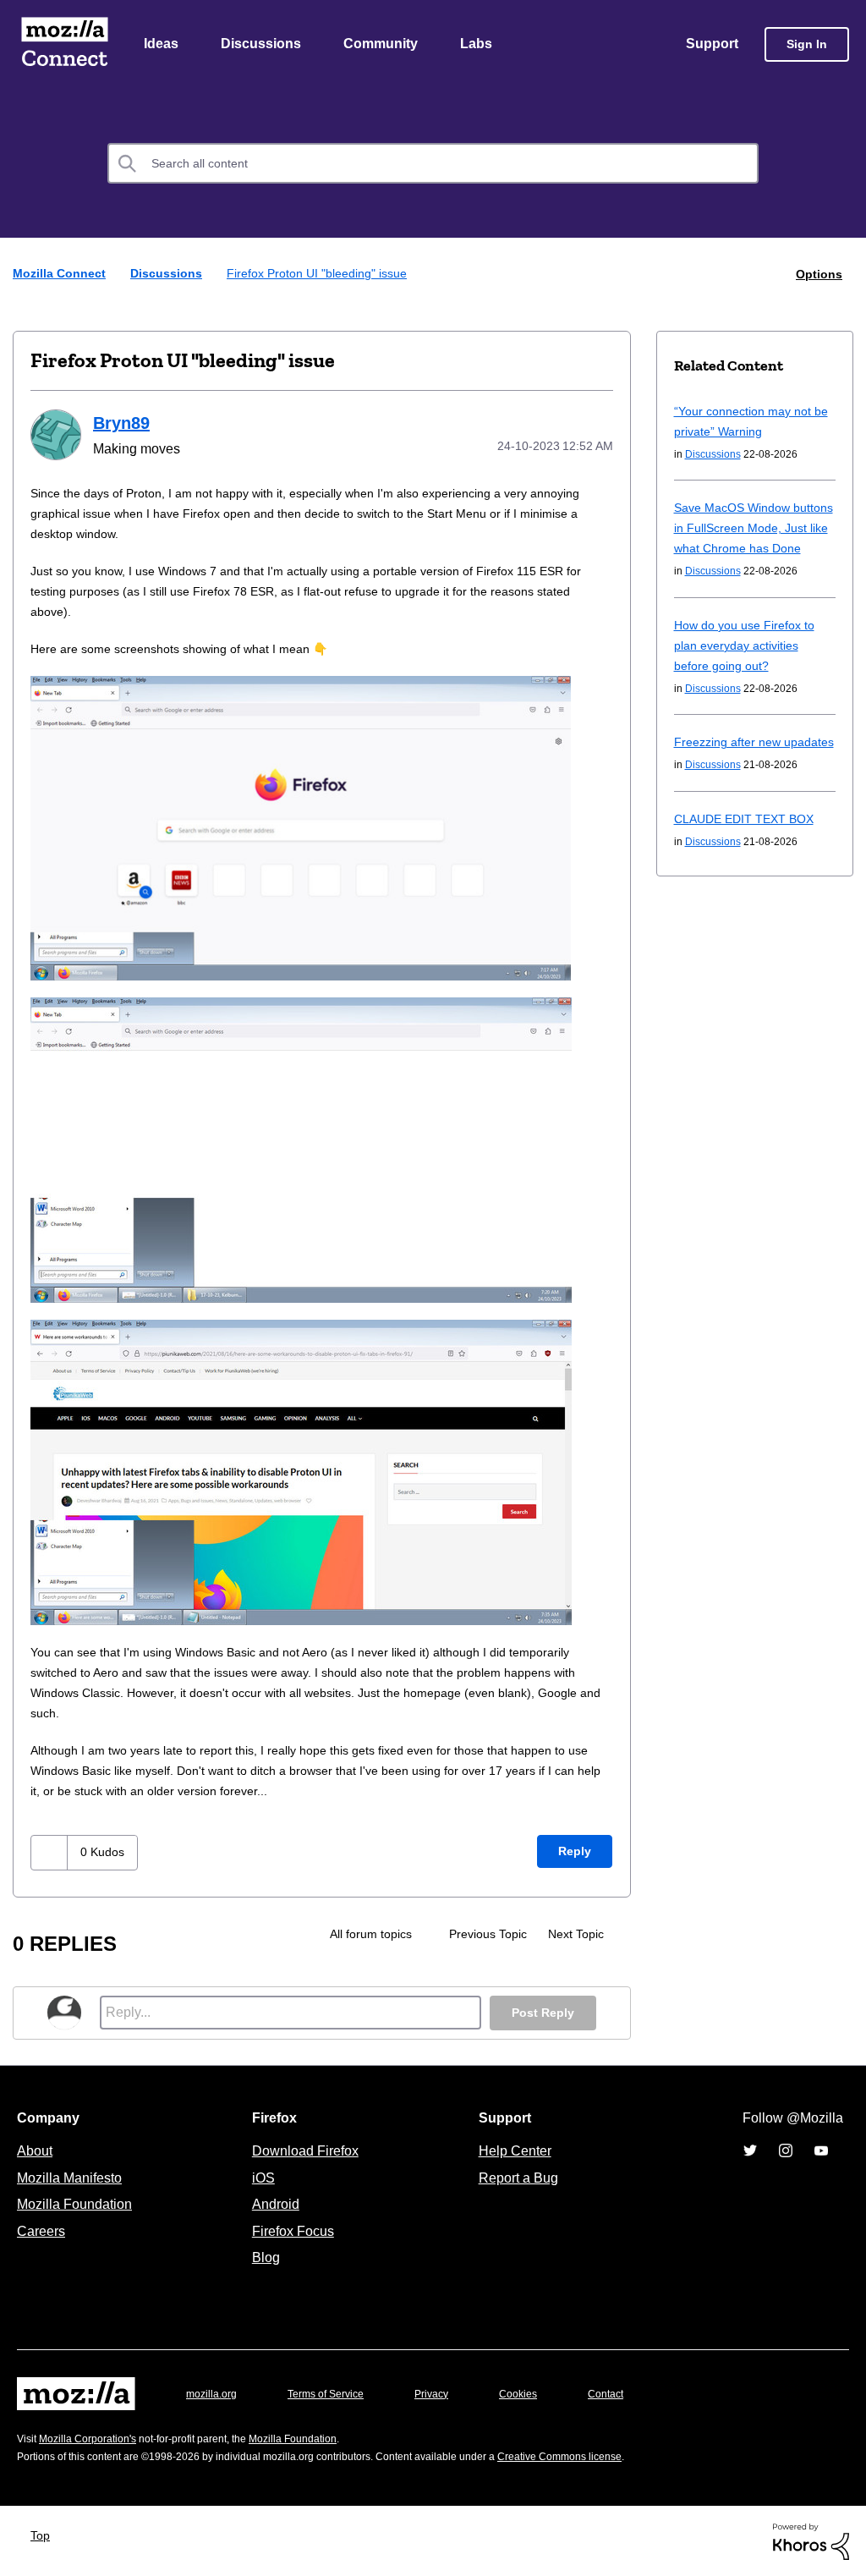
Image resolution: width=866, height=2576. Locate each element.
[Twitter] (750, 2150)
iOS (259, 2177)
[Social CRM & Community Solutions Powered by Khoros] (811, 2539)
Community (384, 45)
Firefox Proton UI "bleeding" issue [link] (324, 275)
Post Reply (541, 2012)
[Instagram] (786, 2150)
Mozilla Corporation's (94, 2438)
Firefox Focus (292, 2230)
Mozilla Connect (64, 45)
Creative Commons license (611, 2455)
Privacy (447, 2393)
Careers (41, 2230)
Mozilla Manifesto (74, 2177)
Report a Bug (516, 2177)
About (36, 2150)
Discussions (263, 45)
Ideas (162, 45)
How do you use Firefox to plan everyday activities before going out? (750, 666)
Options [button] (818, 275)
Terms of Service (335, 2393)
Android (273, 2203)
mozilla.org (214, 2393)
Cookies (538, 2393)
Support (711, 45)
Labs (480, 45)
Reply (574, 1851)
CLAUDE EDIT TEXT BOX (743, 860)
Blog (263, 2256)
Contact (629, 2393)
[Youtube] (821, 2150)
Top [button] (44, 2534)
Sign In (807, 45)
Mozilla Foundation (77, 2203)
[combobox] (433, 165)
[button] (51, 1851)
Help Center (512, 2150)
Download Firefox (305, 2150)
